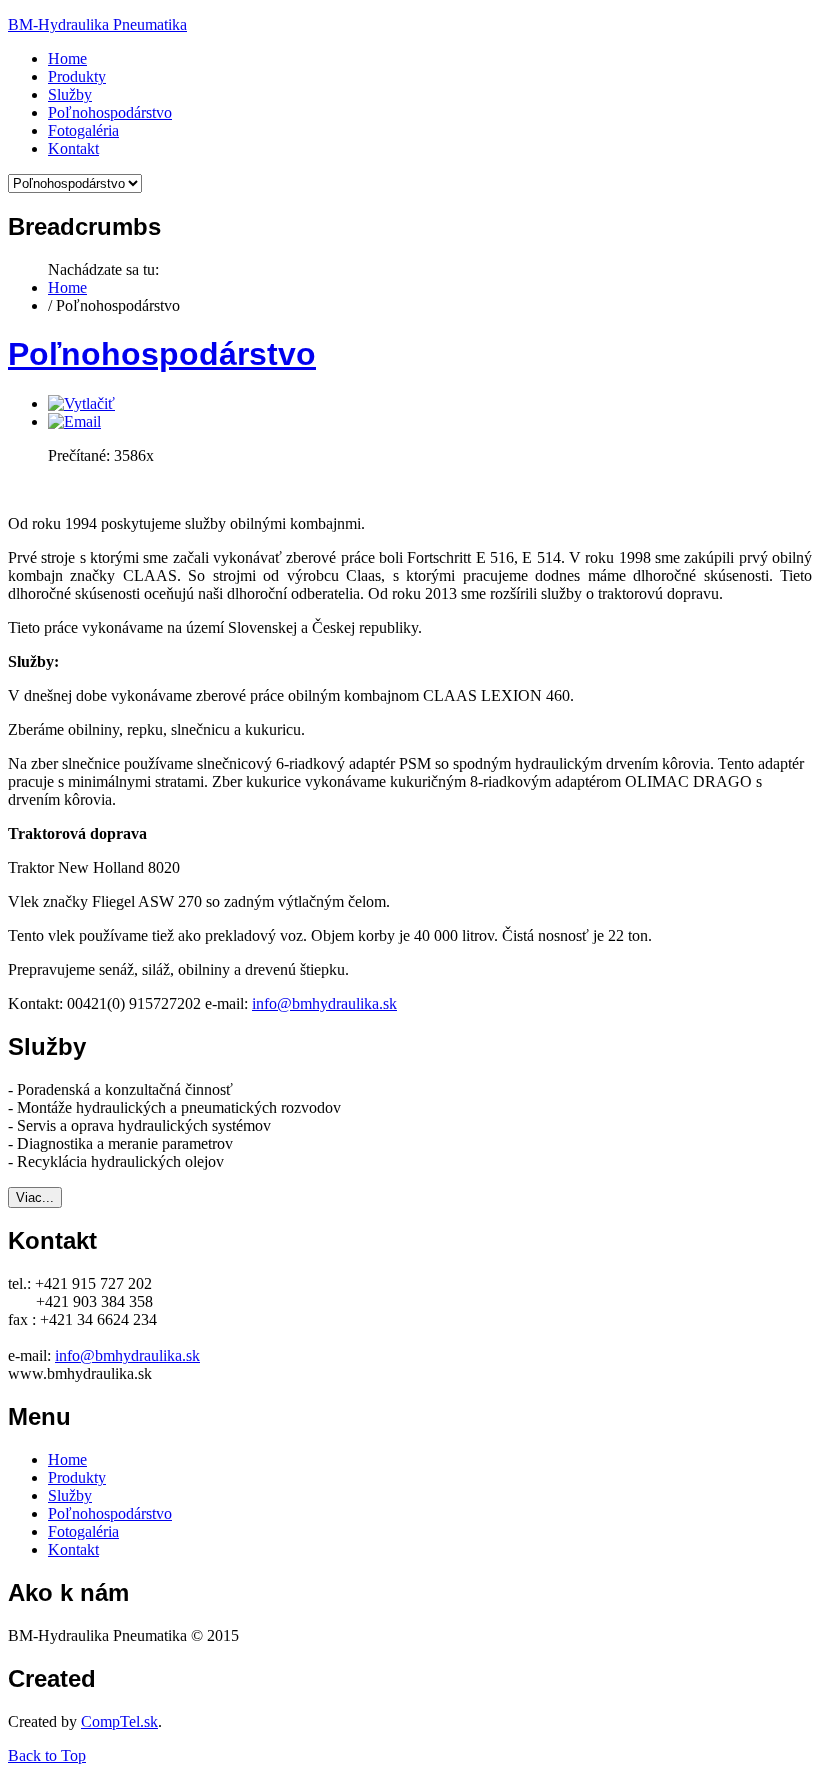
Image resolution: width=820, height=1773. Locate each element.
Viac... (35, 1197)
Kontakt (73, 1549)
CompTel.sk (119, 1721)
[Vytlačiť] (81, 403)
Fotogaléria (83, 1531)
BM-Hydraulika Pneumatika (97, 24)
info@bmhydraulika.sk (324, 1003)
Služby (70, 1495)
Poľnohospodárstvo (162, 354)
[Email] (74, 421)
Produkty (77, 1477)
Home (67, 287)
